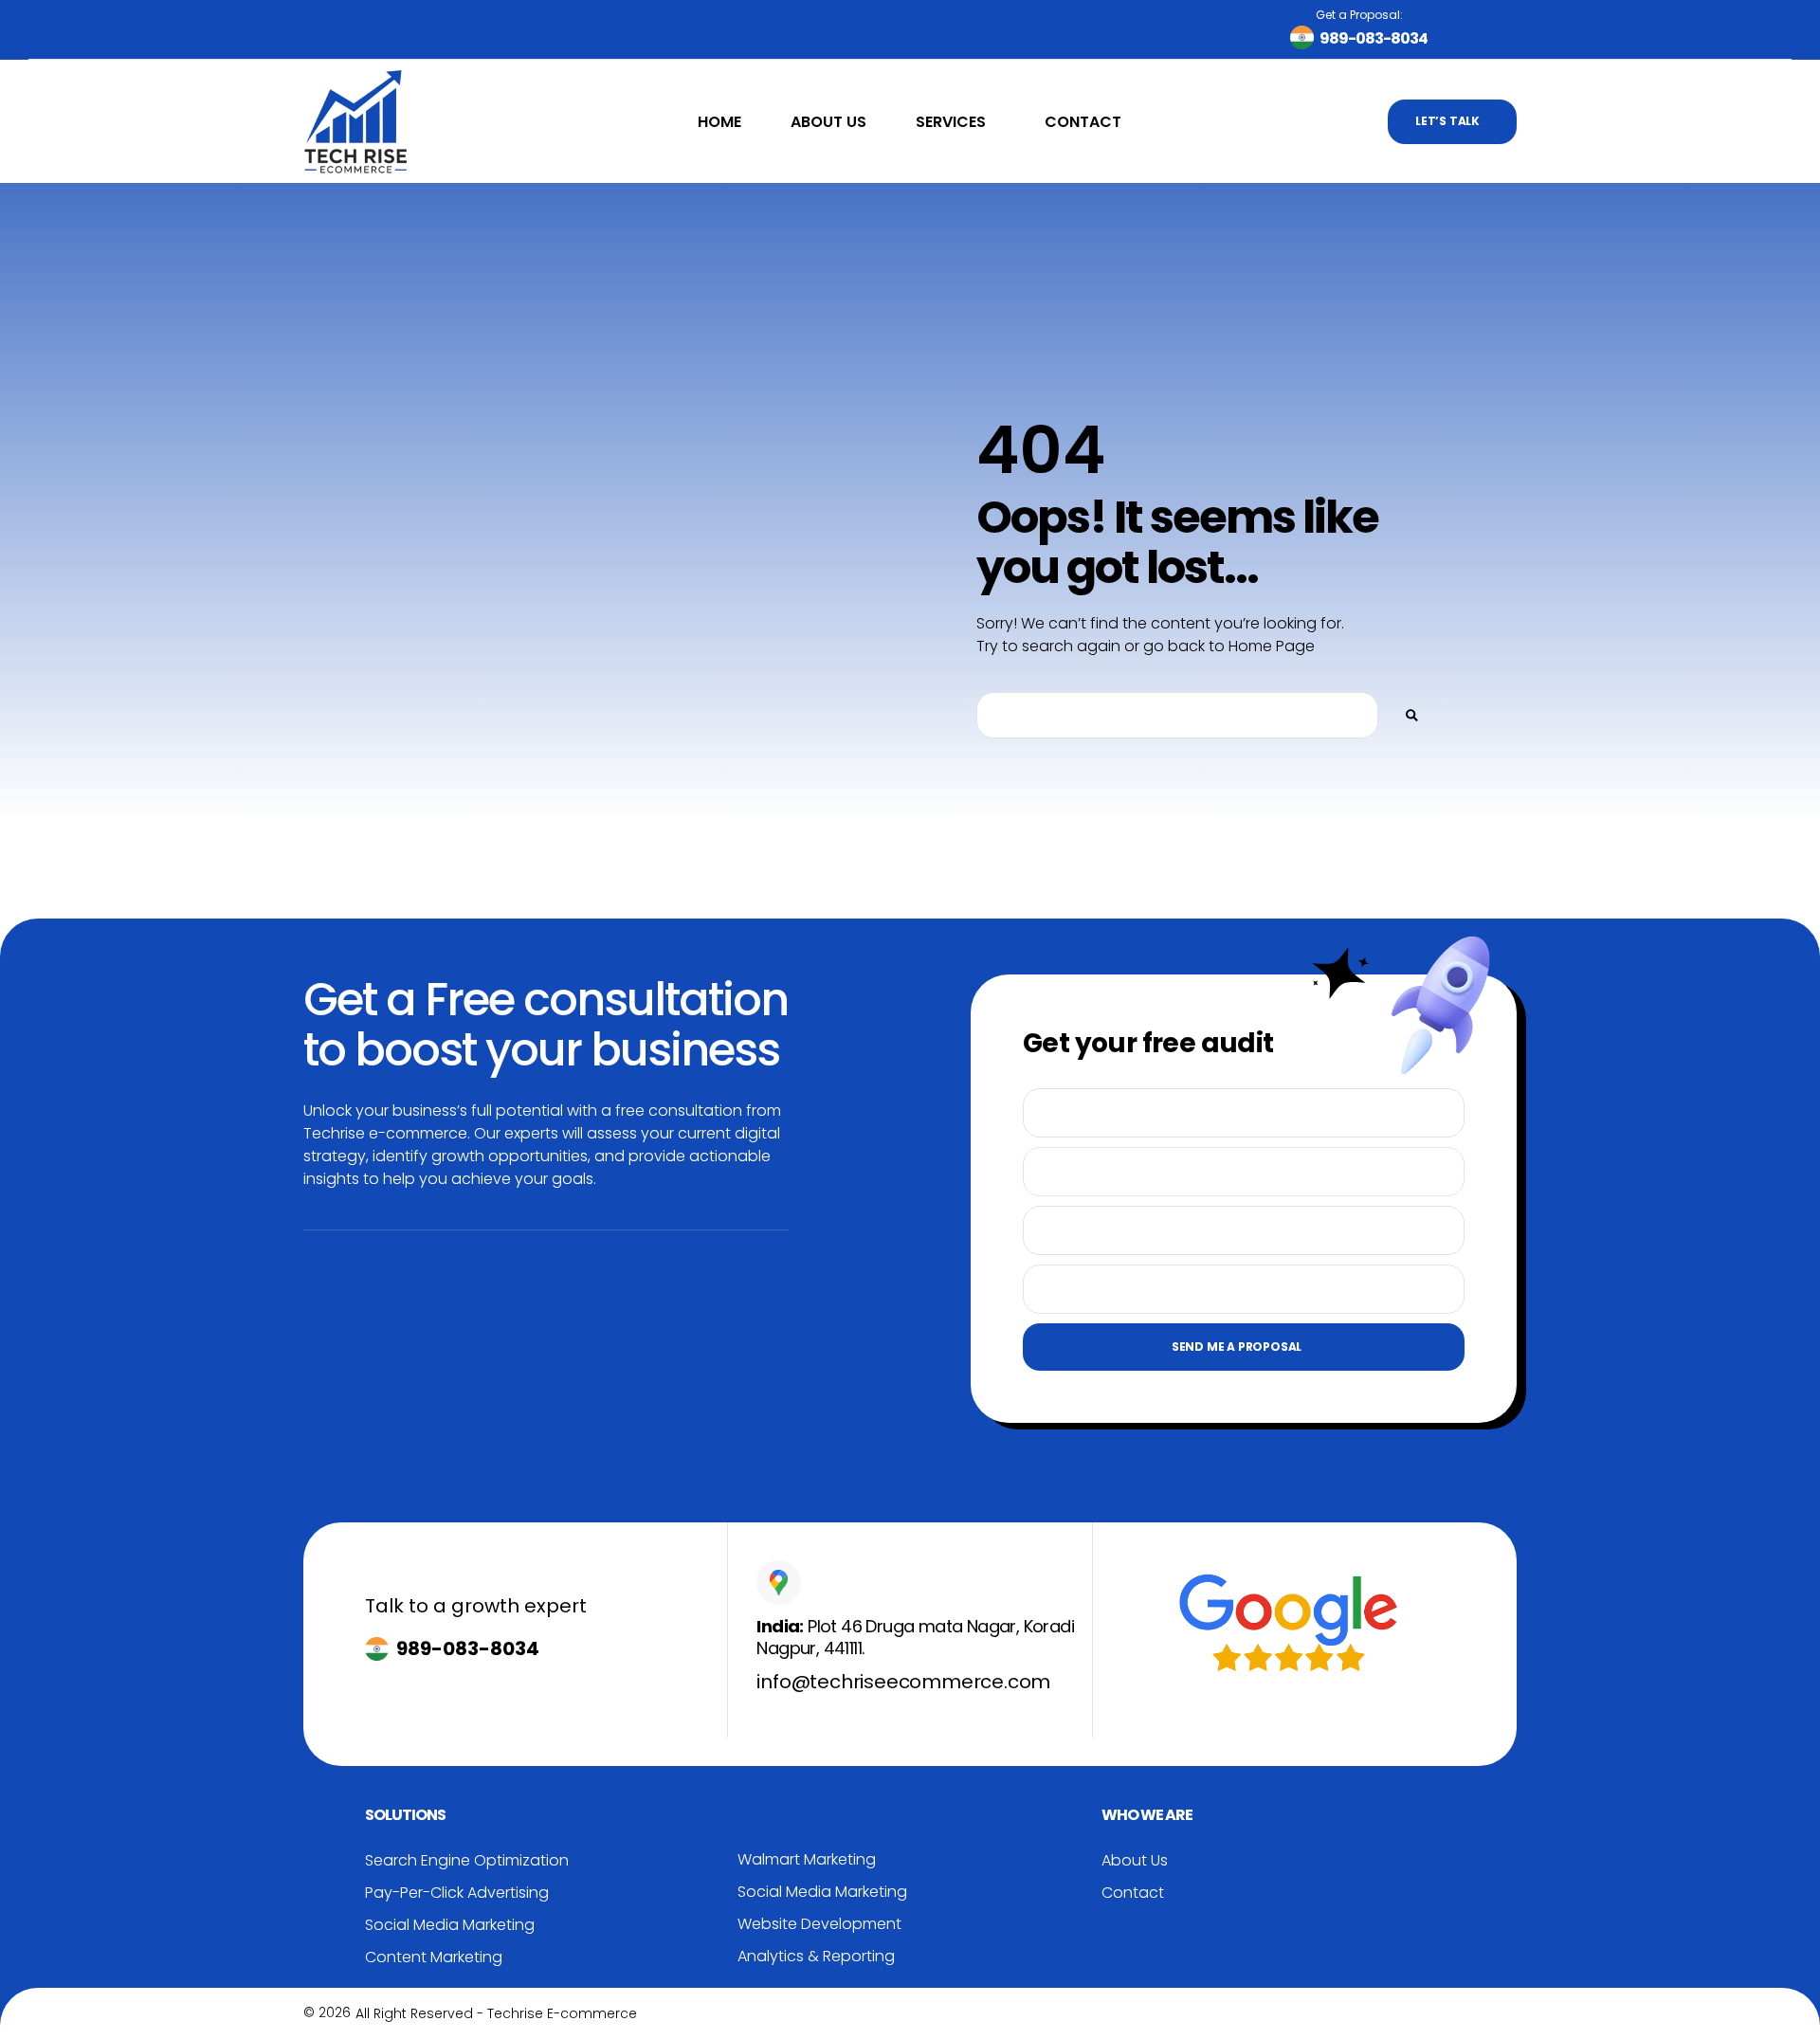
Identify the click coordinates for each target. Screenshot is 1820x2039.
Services (951, 122)
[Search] (1412, 715)
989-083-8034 (468, 1648)
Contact (1083, 122)
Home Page (1272, 646)
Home (719, 122)
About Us (828, 122)
